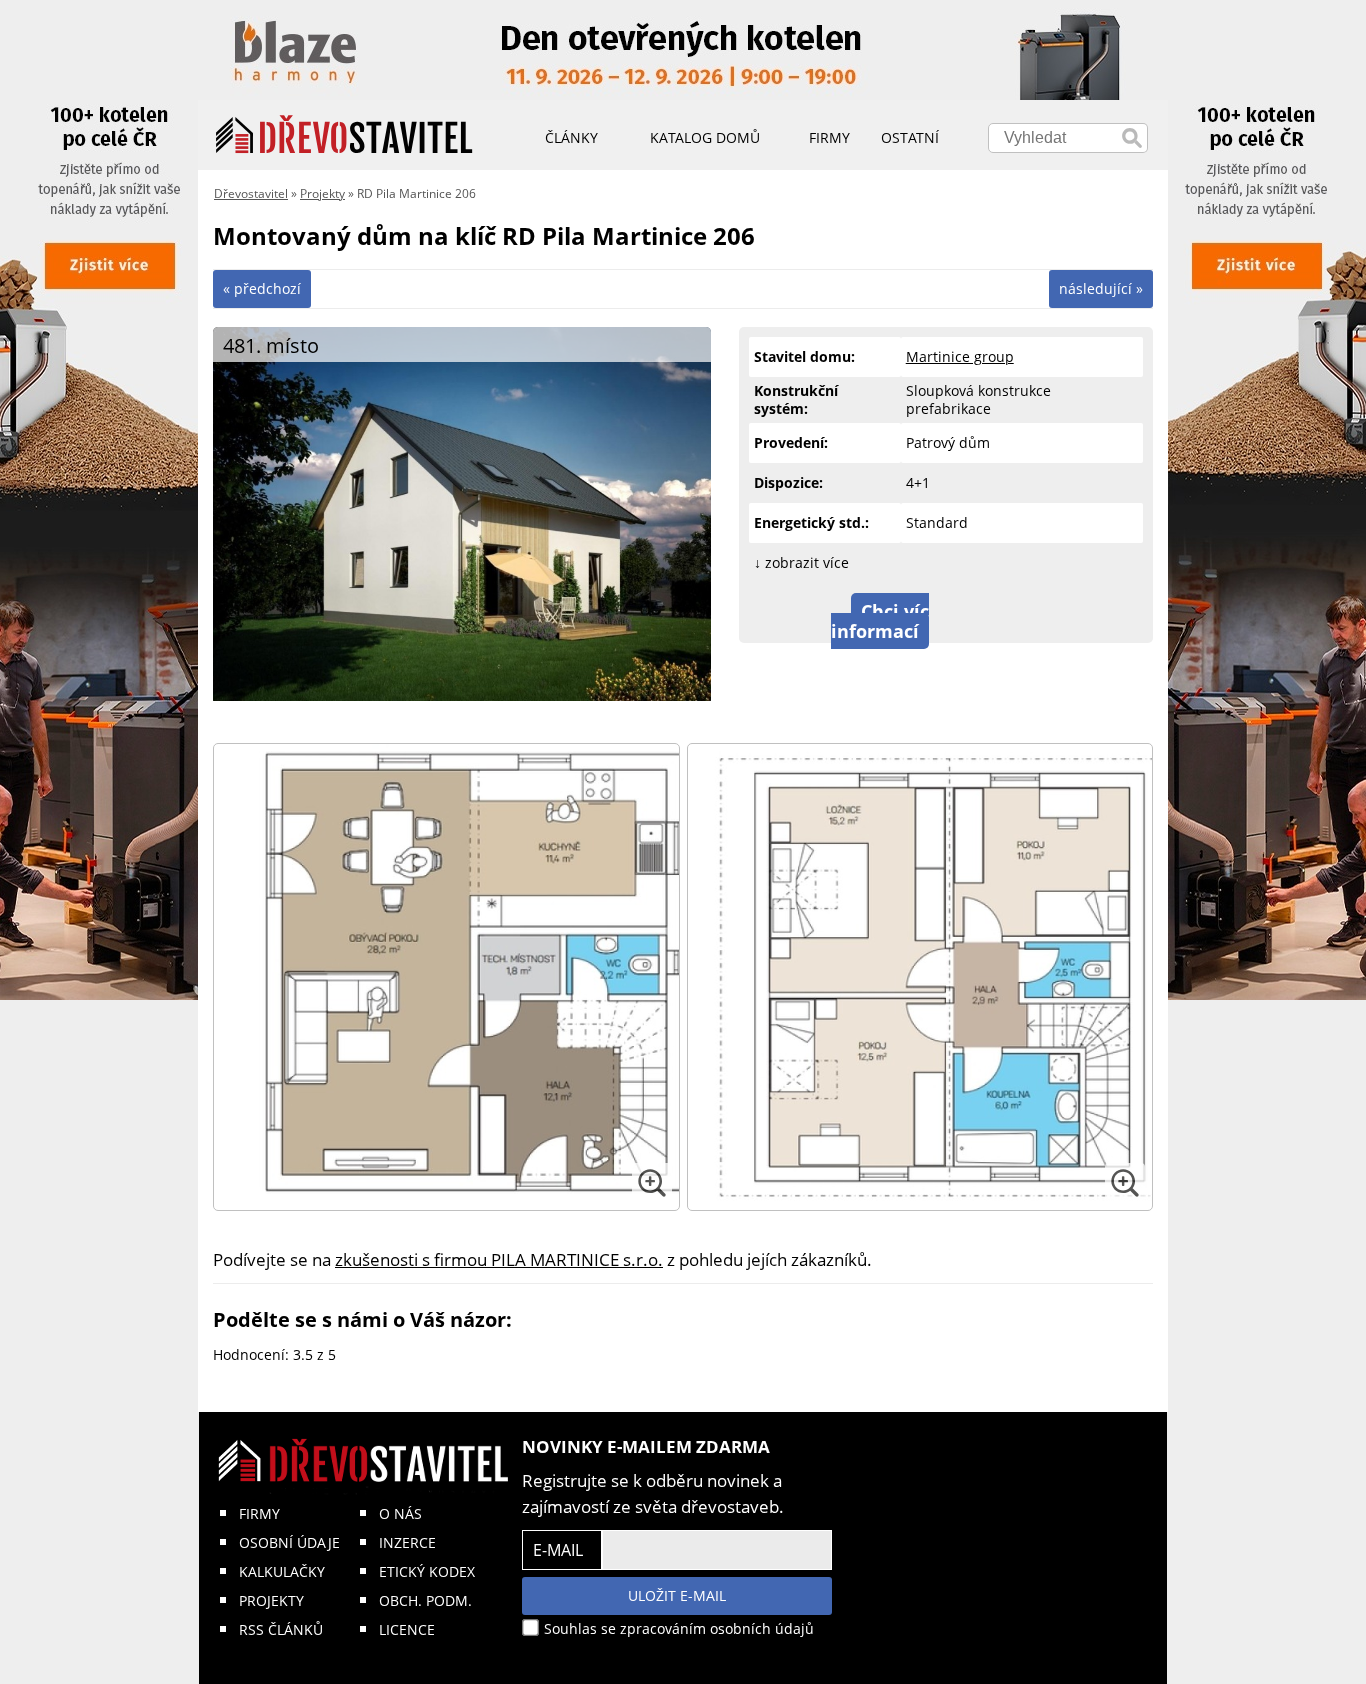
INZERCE (407, 1542)
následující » (1101, 288)
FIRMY (259, 1513)
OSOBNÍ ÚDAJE (289, 1542)
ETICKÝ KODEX (427, 1571)
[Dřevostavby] (344, 135)
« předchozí (262, 288)
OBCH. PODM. (425, 1600)
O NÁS (400, 1513)
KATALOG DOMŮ (705, 137)
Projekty (322, 193)
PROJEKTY (271, 1600)
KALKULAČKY (282, 1571)
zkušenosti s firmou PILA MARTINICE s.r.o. (499, 1259)
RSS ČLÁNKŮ (281, 1629)
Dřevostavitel (251, 193)
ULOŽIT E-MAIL (677, 1595)
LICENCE (407, 1629)
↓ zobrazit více (801, 562)
